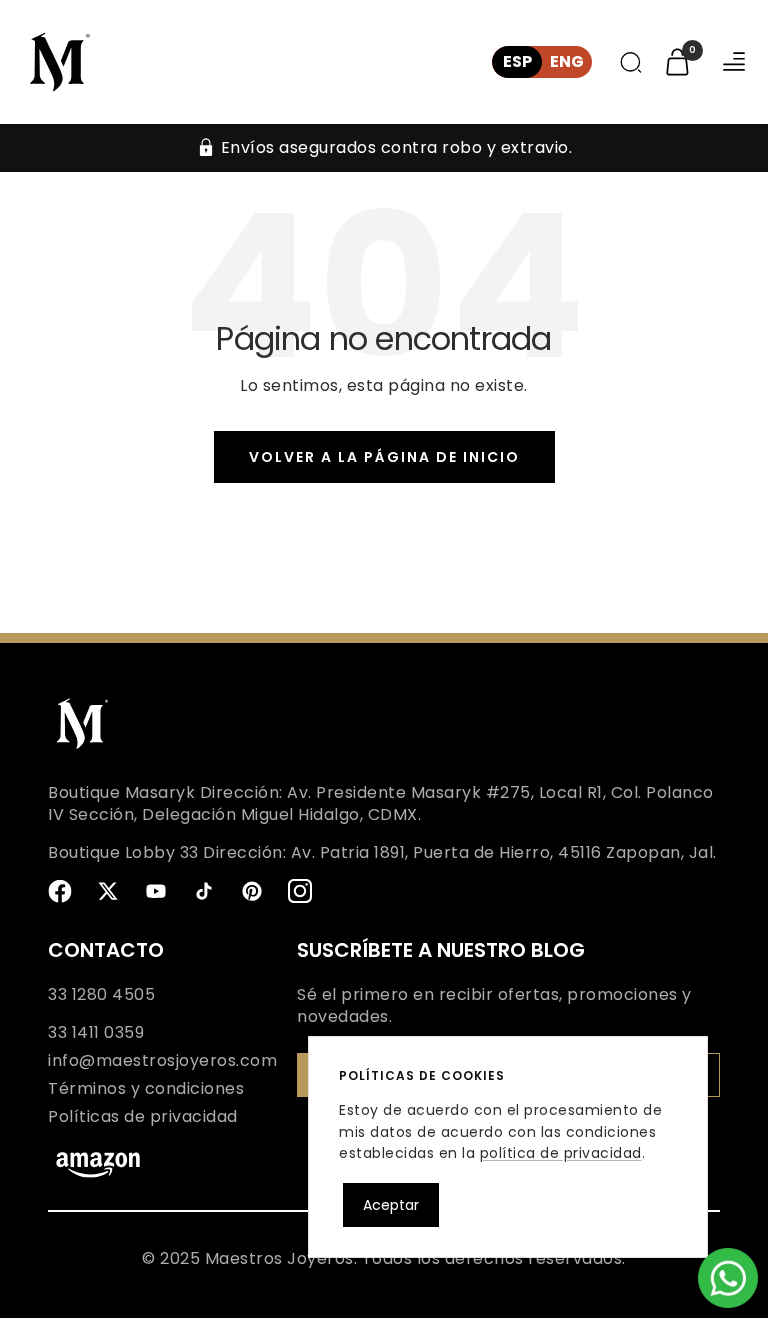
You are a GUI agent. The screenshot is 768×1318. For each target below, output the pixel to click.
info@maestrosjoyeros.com (162, 1061)
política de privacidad (561, 1153)
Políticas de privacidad (143, 1117)
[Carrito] (677, 62)
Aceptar (391, 1205)
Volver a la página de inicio (384, 457)
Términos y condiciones (146, 1089)
